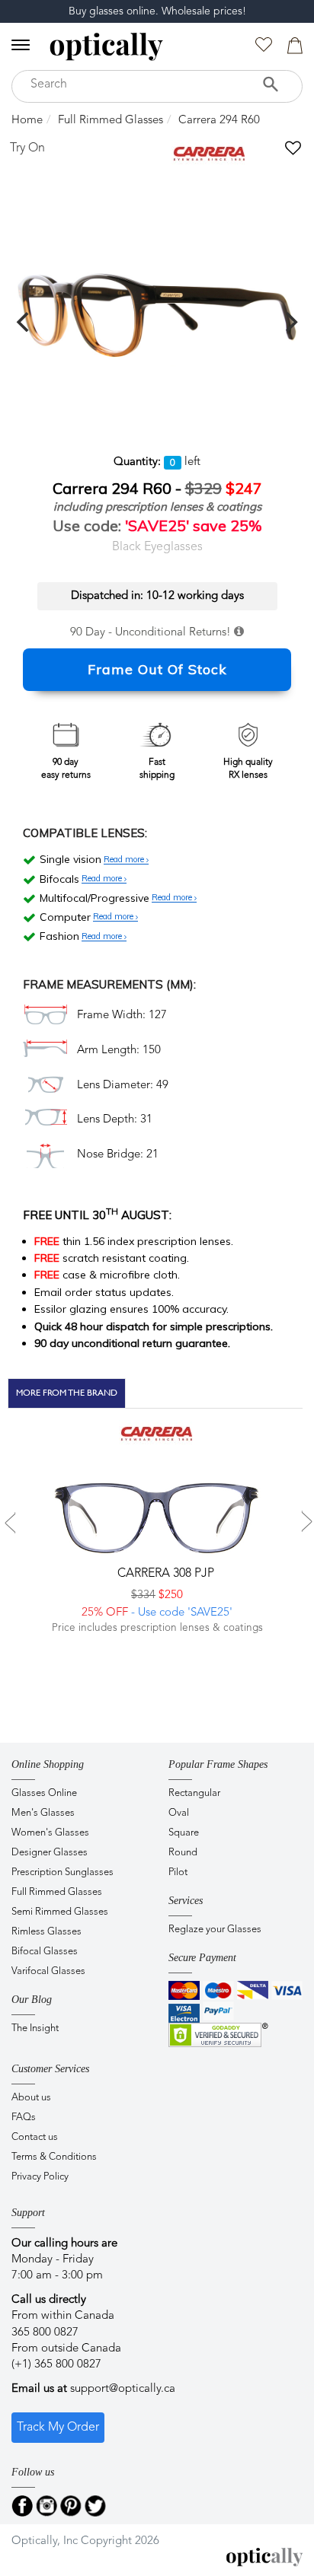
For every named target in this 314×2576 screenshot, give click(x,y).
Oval (179, 1813)
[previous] (24, 322)
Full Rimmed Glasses (111, 121)
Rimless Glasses (46, 1932)
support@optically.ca (123, 2389)
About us (31, 2098)
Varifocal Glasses (48, 1971)
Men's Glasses (43, 1813)
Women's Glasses (50, 1833)
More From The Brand (67, 1393)
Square (184, 1833)
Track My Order (58, 2428)
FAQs (24, 2117)
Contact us (35, 2137)
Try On (27, 148)
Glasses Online (44, 1793)
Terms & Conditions (54, 2157)
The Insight (35, 2028)
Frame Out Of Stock (157, 669)
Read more (125, 860)
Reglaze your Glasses (215, 1930)
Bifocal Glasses (45, 1952)
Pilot (178, 1872)
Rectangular (194, 1793)
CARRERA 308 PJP (164, 1574)
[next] (290, 322)
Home (27, 121)
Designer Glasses (50, 1853)
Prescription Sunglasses (62, 1872)
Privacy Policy (40, 2177)
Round (183, 1853)
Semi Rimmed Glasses (60, 1912)
